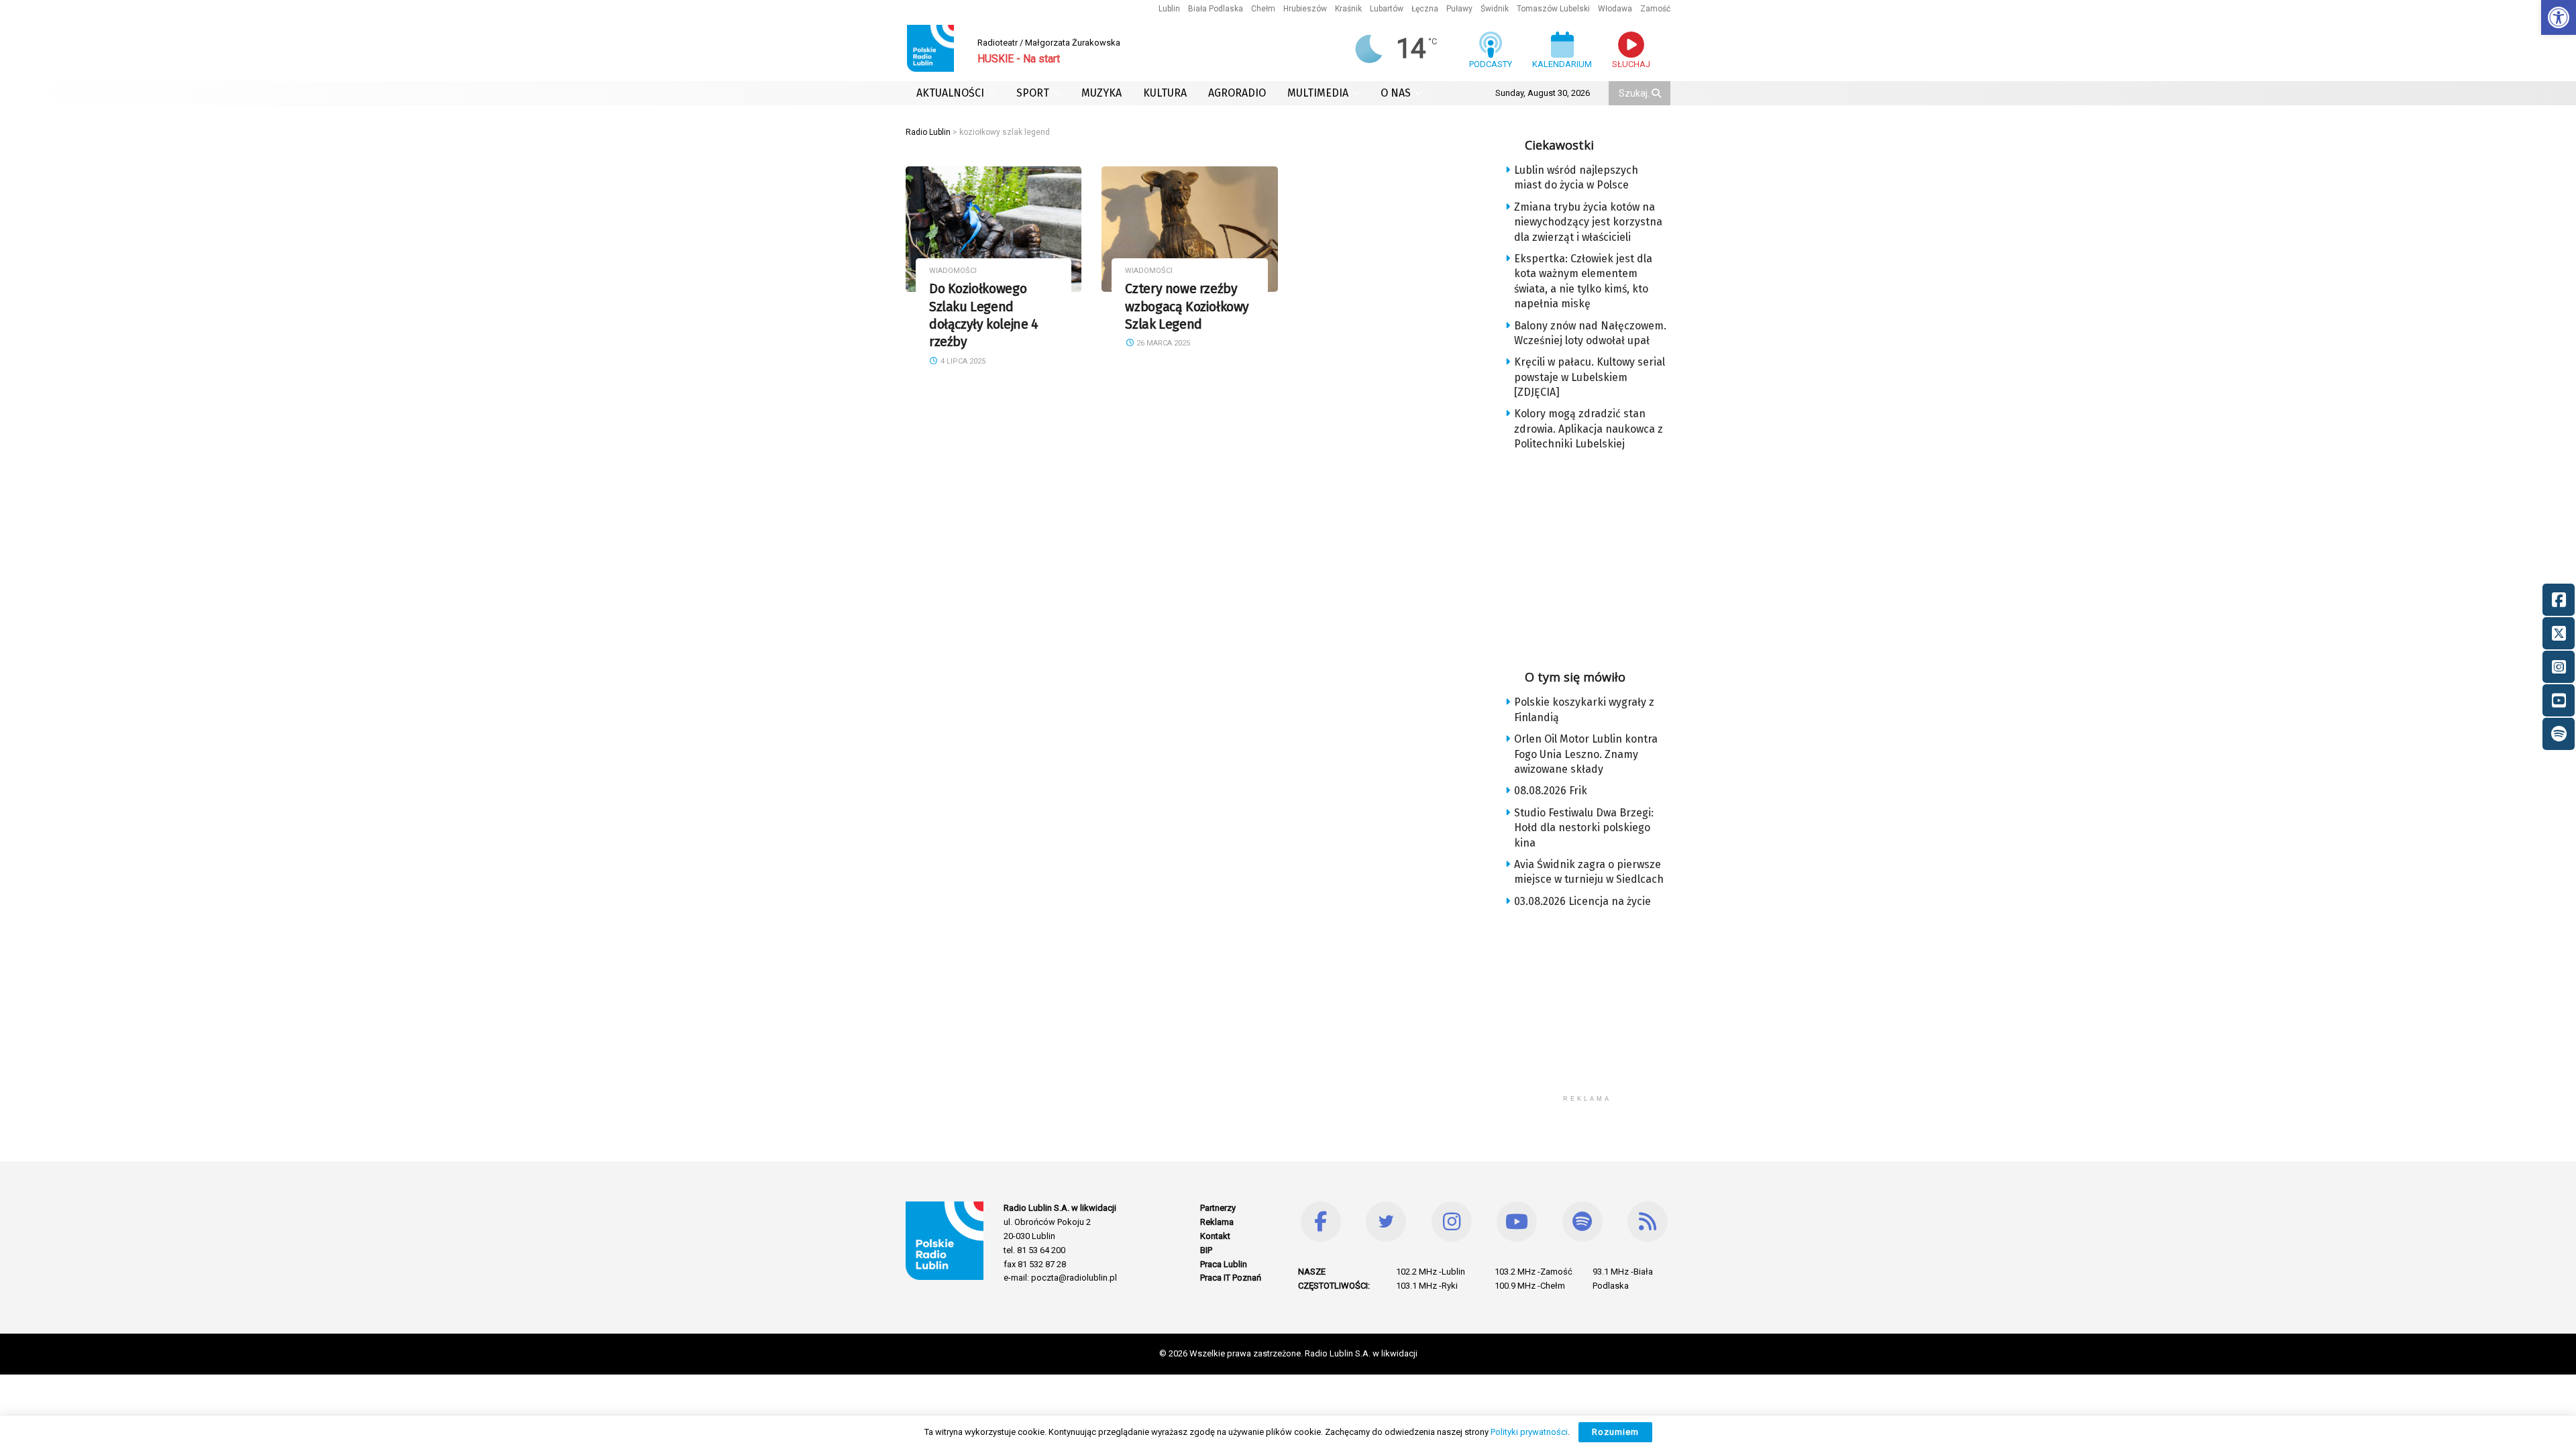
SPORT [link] (1033, 93)
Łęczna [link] (1425, 9)
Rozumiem (1615, 1432)
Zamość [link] (1655, 9)
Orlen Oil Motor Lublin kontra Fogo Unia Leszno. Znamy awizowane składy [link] (1586, 754)
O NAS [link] (1396, 93)
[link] (2559, 17)
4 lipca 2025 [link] (962, 361)
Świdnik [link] (1495, 9)
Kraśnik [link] (1348, 9)
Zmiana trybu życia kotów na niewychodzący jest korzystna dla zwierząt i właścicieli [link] (1588, 222)
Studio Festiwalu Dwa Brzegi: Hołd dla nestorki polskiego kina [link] (1584, 828)
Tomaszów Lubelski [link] (1553, 9)
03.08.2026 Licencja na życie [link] (1582, 901)
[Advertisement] (1598, 556)
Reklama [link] (1217, 1222)
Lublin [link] (1169, 9)
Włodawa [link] (1615, 9)
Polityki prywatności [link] (1529, 1432)
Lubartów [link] (1387, 9)
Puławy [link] (1459, 9)
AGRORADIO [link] (1237, 93)
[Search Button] (1658, 93)
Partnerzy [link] (1218, 1208)
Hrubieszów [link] (1305, 9)
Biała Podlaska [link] (1216, 9)
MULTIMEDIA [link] (1318, 93)
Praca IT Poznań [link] (1231, 1278)
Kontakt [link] (1215, 1236)
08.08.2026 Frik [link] (1551, 791)
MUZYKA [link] (1102, 93)
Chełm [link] (1263, 9)
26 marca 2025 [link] (1162, 343)
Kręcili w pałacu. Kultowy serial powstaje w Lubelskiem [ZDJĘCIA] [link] (1590, 377)
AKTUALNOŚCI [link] (950, 93)
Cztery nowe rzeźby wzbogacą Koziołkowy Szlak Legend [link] (1187, 307)
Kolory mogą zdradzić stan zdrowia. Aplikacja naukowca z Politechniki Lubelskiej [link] (1589, 429)
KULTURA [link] (1165, 93)
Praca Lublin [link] (1224, 1264)
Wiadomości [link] (953, 271)
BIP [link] (1206, 1250)
